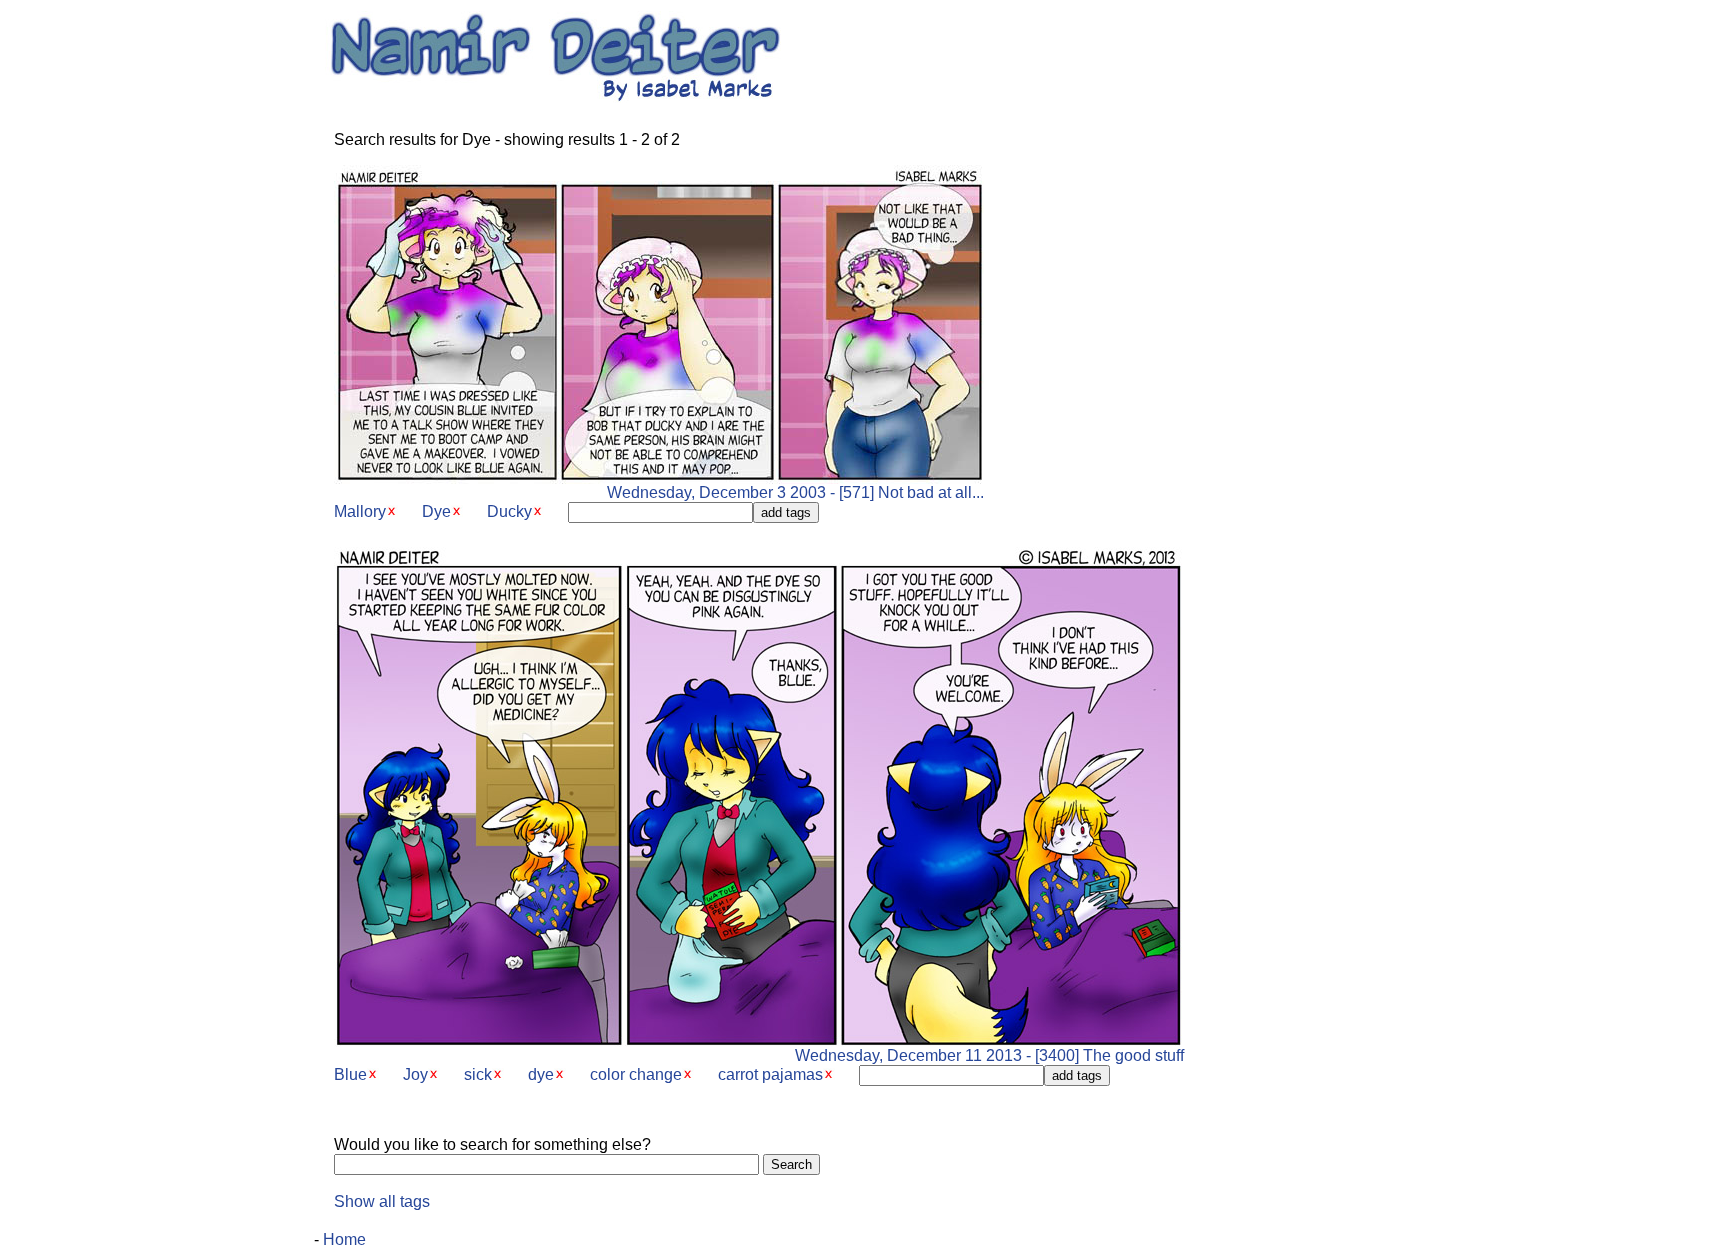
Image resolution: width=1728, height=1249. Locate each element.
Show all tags (382, 1201)
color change (636, 1074)
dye (541, 1074)
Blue (350, 1074)
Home (344, 1239)
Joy (415, 1074)
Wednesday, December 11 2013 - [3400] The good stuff (989, 1055)
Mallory (360, 511)
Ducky (509, 511)
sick (478, 1074)
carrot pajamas (770, 1074)
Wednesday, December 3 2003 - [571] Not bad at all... (795, 492)
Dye (436, 511)
